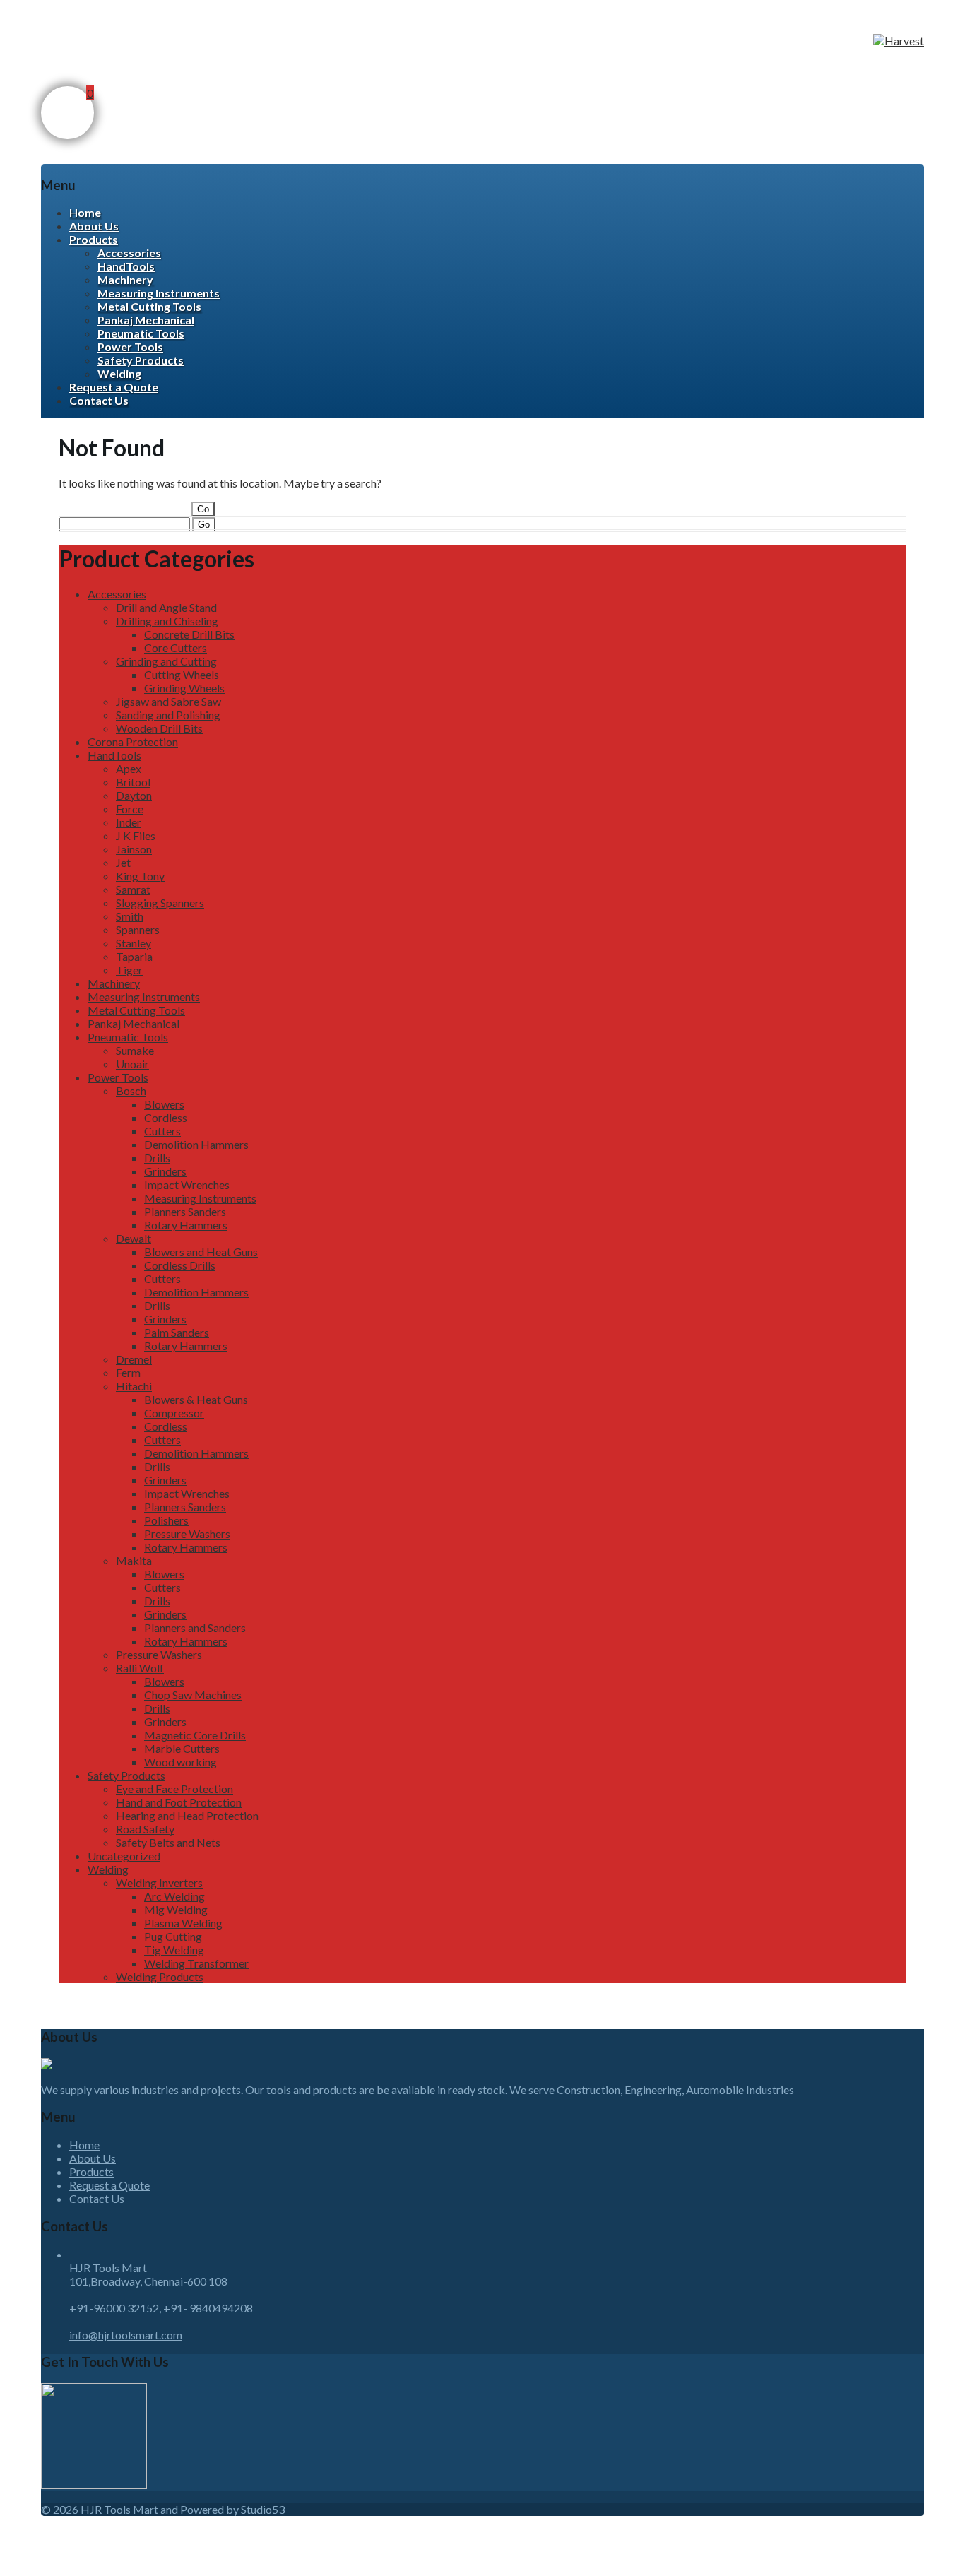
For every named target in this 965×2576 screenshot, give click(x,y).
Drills (157, 1158)
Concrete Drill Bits (189, 634)
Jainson (134, 849)
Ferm (128, 1372)
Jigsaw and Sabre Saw (168, 701)
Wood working (180, 1762)
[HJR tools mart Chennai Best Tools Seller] (899, 41)
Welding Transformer (196, 1963)
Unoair (132, 1064)
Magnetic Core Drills (195, 1735)
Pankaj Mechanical (146, 320)
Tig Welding (174, 1950)
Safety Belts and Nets (168, 1842)
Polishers (166, 1520)
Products (94, 239)
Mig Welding (176, 1909)
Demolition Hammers (196, 1144)
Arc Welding (174, 1896)
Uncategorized (124, 1856)
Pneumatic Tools (141, 333)
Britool (133, 782)
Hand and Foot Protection (179, 1802)
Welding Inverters (159, 1883)
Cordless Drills (180, 1265)
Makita (134, 1560)
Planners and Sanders (195, 1627)
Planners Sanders (185, 1211)
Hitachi (134, 1386)
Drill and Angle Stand (166, 607)
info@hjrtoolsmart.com (126, 2335)
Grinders (165, 1171)
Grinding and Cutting (166, 661)
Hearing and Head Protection (187, 1815)
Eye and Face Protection (174, 1789)
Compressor (174, 1413)
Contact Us (99, 400)
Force (130, 809)
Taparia (134, 956)
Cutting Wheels (182, 674)
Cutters (162, 1131)
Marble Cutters (182, 1748)
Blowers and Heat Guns (201, 1252)
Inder (129, 822)
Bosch (131, 1091)
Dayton (134, 795)
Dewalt (134, 1238)
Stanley (134, 943)
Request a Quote (114, 387)
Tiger (129, 970)
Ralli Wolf (140, 1668)
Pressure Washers (187, 1534)
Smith (130, 916)
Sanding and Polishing (168, 715)
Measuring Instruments (159, 293)
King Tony (140, 876)
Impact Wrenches (187, 1184)
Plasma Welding (183, 1923)
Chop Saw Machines (193, 1695)
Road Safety (145, 1829)
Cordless (166, 1117)
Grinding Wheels (184, 688)
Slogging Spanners (160, 903)
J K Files (136, 835)
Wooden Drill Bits (159, 728)
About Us (94, 226)
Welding (119, 373)
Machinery (125, 279)
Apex (129, 768)
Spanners (138, 929)
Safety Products (141, 360)
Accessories (129, 253)
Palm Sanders (177, 1332)
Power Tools (130, 347)
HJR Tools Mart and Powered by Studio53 (183, 2509)
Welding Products (160, 1977)
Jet (123, 862)
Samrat (133, 889)
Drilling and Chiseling (167, 621)
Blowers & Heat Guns (196, 1399)
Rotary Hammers (186, 1225)
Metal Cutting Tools (149, 306)
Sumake (135, 1050)
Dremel (134, 1359)
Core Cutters (176, 648)
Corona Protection (133, 742)
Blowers (164, 1104)
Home (85, 212)
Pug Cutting (173, 1936)
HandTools (126, 266)
